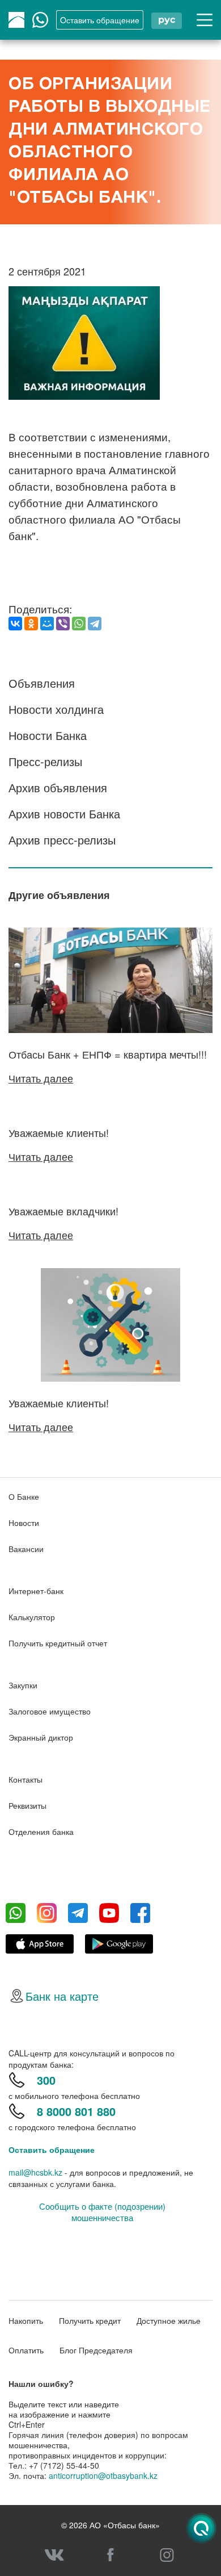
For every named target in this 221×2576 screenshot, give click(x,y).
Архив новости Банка (64, 814)
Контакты (25, 1779)
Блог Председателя (96, 2350)
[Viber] (63, 624)
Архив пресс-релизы (62, 840)
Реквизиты (27, 1805)
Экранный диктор (41, 1737)
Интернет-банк (36, 1591)
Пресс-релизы (45, 761)
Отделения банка (41, 1831)
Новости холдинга (56, 709)
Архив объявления (58, 787)
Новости (24, 1523)
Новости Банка (48, 735)
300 (46, 2080)
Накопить (26, 2320)
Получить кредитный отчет (58, 1643)
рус (167, 20)
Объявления (42, 683)
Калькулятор (32, 1617)
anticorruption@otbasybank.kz (103, 2475)
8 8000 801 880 (76, 2111)
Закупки (23, 1685)
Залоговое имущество (50, 1711)
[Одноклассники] (31, 624)
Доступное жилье (169, 2320)
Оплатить (26, 2350)
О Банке (24, 1496)
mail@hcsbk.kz (35, 2172)
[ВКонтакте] (15, 624)
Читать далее (41, 1078)
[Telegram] (95, 624)
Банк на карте (62, 1996)
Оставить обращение (52, 2150)
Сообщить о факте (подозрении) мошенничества (102, 2212)
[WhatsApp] (79, 624)
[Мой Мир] (47, 624)
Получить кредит (90, 2320)
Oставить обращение (100, 20)
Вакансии (26, 1549)
